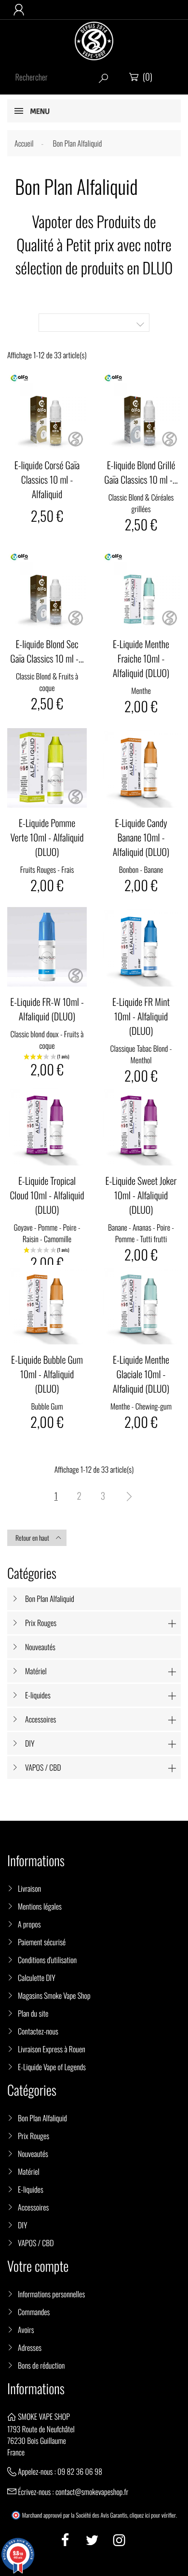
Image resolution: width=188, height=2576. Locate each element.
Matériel (36, 1671)
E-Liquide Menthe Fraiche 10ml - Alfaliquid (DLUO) (141, 658)
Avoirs (26, 2330)
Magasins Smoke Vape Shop (54, 1995)
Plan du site (33, 2013)
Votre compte (38, 2266)
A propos (29, 1924)
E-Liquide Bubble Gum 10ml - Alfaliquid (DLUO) (47, 1374)
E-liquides (38, 1695)
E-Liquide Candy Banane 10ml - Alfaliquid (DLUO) (141, 837)
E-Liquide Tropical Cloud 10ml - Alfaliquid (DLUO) (47, 1195)
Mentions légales (40, 1906)
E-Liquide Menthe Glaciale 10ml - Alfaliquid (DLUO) (141, 1374)
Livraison (29, 1888)
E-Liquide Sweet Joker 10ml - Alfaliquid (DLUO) (141, 1195)
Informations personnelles (51, 2294)
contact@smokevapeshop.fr (92, 2492)
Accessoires (40, 1719)
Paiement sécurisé (42, 1942)
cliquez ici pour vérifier (153, 2515)
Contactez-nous (38, 2031)
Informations (36, 2389)
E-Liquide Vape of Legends (52, 2067)
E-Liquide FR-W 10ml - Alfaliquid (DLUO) (47, 1009)
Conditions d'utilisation (47, 1960)
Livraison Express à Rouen (52, 2049)
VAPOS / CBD (43, 1767)
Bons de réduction (41, 2365)
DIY (30, 1743)
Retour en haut (38, 1538)
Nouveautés (40, 1647)
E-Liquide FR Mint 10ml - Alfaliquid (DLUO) (141, 1016)
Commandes (34, 2312)
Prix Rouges (41, 1623)
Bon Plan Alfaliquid (50, 1599)
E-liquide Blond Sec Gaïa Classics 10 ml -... (47, 651)
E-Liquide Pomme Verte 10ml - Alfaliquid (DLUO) (47, 837)
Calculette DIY (37, 1978)
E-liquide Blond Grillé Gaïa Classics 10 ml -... (141, 472)
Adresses (30, 2347)
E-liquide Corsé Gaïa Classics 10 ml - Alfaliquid (47, 479)
